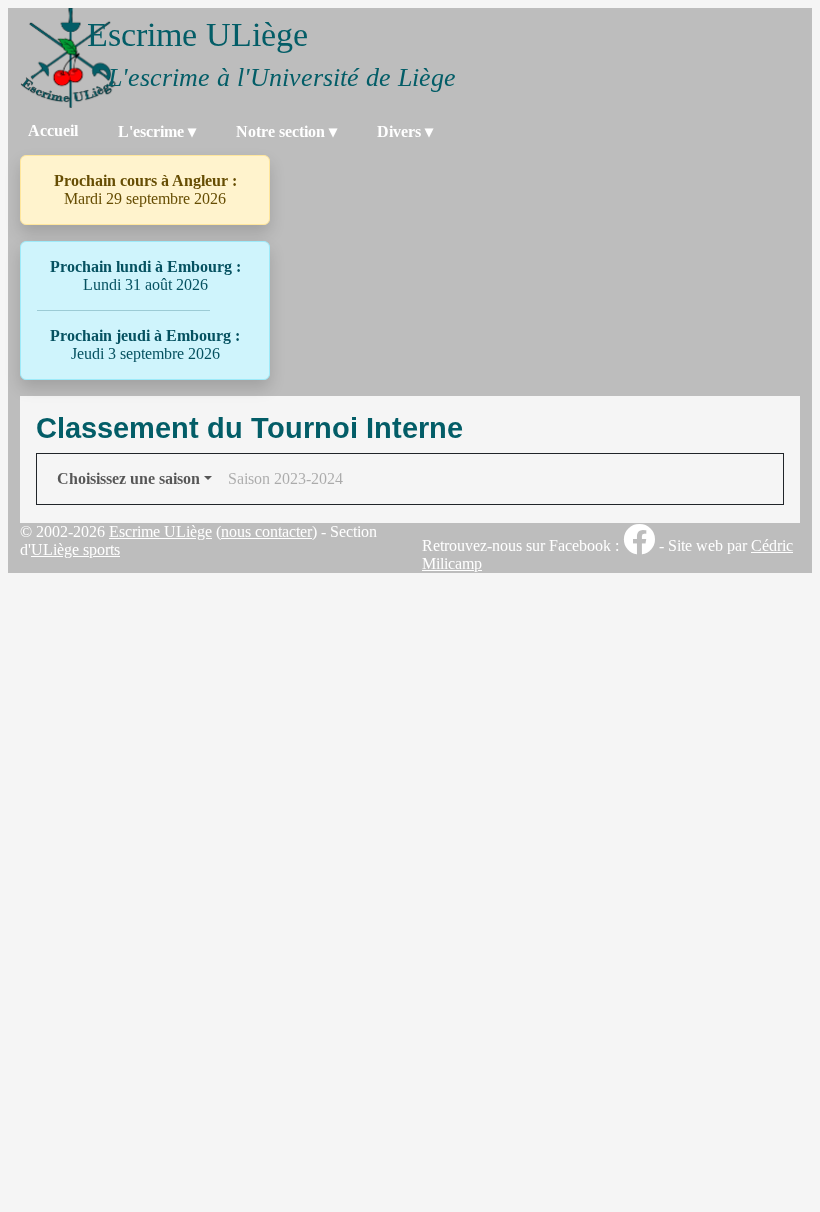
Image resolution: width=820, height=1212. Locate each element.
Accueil (53, 130)
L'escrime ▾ (157, 131)
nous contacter (266, 531)
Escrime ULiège (160, 531)
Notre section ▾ (286, 131)
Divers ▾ (405, 131)
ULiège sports (75, 549)
